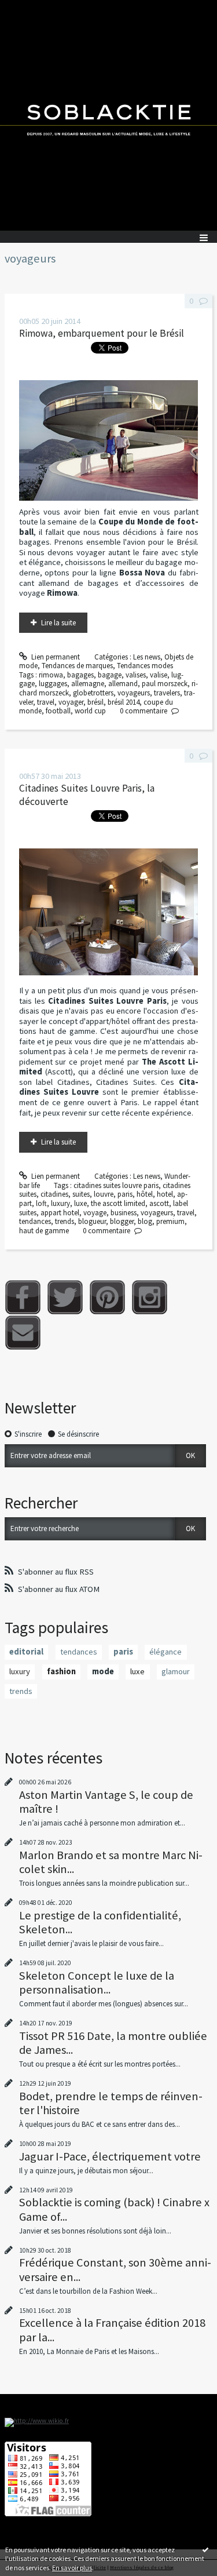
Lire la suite (58, 623)
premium (170, 1221)
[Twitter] (65, 1297)
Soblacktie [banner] (108, 115)
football (58, 711)
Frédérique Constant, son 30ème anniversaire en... (115, 2269)
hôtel (145, 1194)
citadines (54, 1194)
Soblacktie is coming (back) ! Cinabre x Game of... (114, 2209)
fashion (61, 1671)
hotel (165, 1194)
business (124, 1213)
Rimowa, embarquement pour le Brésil (102, 333)
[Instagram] (150, 1297)
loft (41, 1203)
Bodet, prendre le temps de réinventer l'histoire (111, 2103)
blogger (122, 1221)
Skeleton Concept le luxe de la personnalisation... (97, 1983)
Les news (147, 657)
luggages (53, 684)
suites (81, 1194)
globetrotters (93, 693)
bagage (110, 675)
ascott (159, 1203)
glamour (176, 1671)
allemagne (88, 684)
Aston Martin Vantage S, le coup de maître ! (106, 1802)
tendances (35, 1221)
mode (103, 1671)
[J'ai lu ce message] (205, 2549)
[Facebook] (23, 1297)
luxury (60, 1203)
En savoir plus (72, 2568)
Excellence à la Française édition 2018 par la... (112, 2330)
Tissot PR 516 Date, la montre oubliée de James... (113, 2043)
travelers (167, 693)
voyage (95, 1213)
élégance (165, 1652)
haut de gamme (44, 1231)
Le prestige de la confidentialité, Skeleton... (100, 1922)
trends (65, 1221)
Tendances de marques (77, 666)
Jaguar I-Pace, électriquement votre (110, 2156)
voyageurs (134, 693)
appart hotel (60, 1213)
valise (159, 675)
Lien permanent (55, 657)
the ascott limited (118, 1203)
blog (145, 1221)
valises (136, 675)
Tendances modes (145, 666)
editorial (26, 1652)
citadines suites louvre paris (116, 1185)
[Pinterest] (107, 1297)
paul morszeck (165, 684)
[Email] (23, 1333)
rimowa (51, 675)
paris (125, 1194)
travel (46, 702)
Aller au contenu (30, 8)
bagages (80, 675)
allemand (123, 684)
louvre (104, 1194)
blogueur (92, 1221)
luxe (80, 1203)
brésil (95, 702)
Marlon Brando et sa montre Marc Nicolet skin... (111, 1862)
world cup (90, 711)
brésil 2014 (124, 702)
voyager (71, 702)
